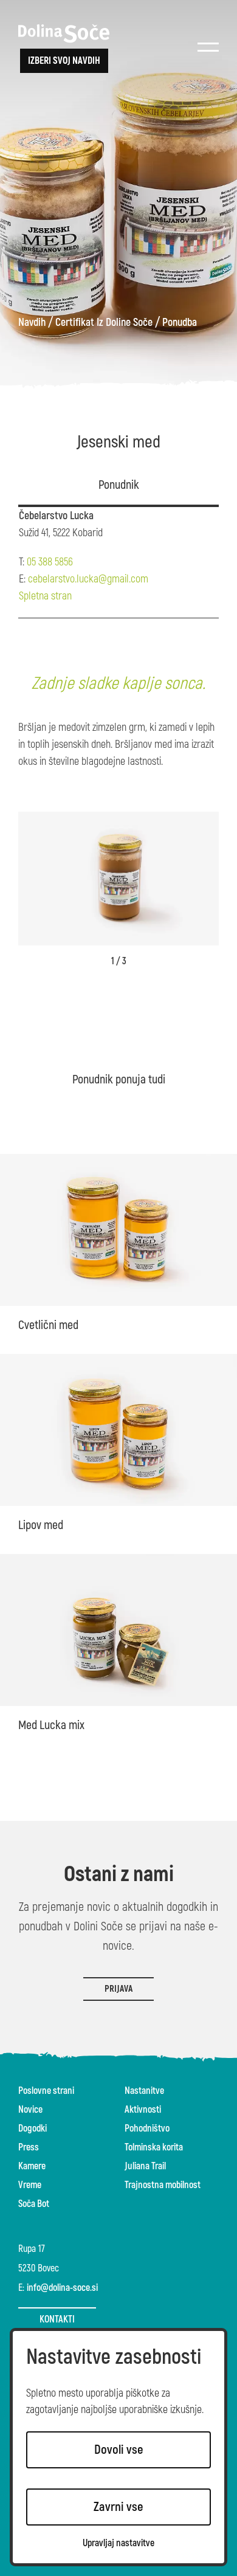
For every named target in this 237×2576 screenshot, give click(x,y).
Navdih (32, 323)
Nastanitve (144, 2091)
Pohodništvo (147, 2129)
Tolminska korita (154, 2147)
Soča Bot (34, 2204)
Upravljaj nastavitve (118, 2543)
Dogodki (33, 2129)
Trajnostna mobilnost (163, 2185)
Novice (30, 2110)
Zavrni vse (118, 2507)
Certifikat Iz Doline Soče (104, 323)
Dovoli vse (119, 2450)
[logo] (64, 33)
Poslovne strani (46, 2091)
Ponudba (180, 323)
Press (29, 2147)
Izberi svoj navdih (64, 61)
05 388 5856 (50, 562)
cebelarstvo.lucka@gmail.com (88, 579)
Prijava (118, 1989)
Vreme (30, 2185)
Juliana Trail (145, 2166)
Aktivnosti (143, 2110)
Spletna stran (45, 596)
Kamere (32, 2166)
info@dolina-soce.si (62, 2288)
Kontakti (57, 2319)
